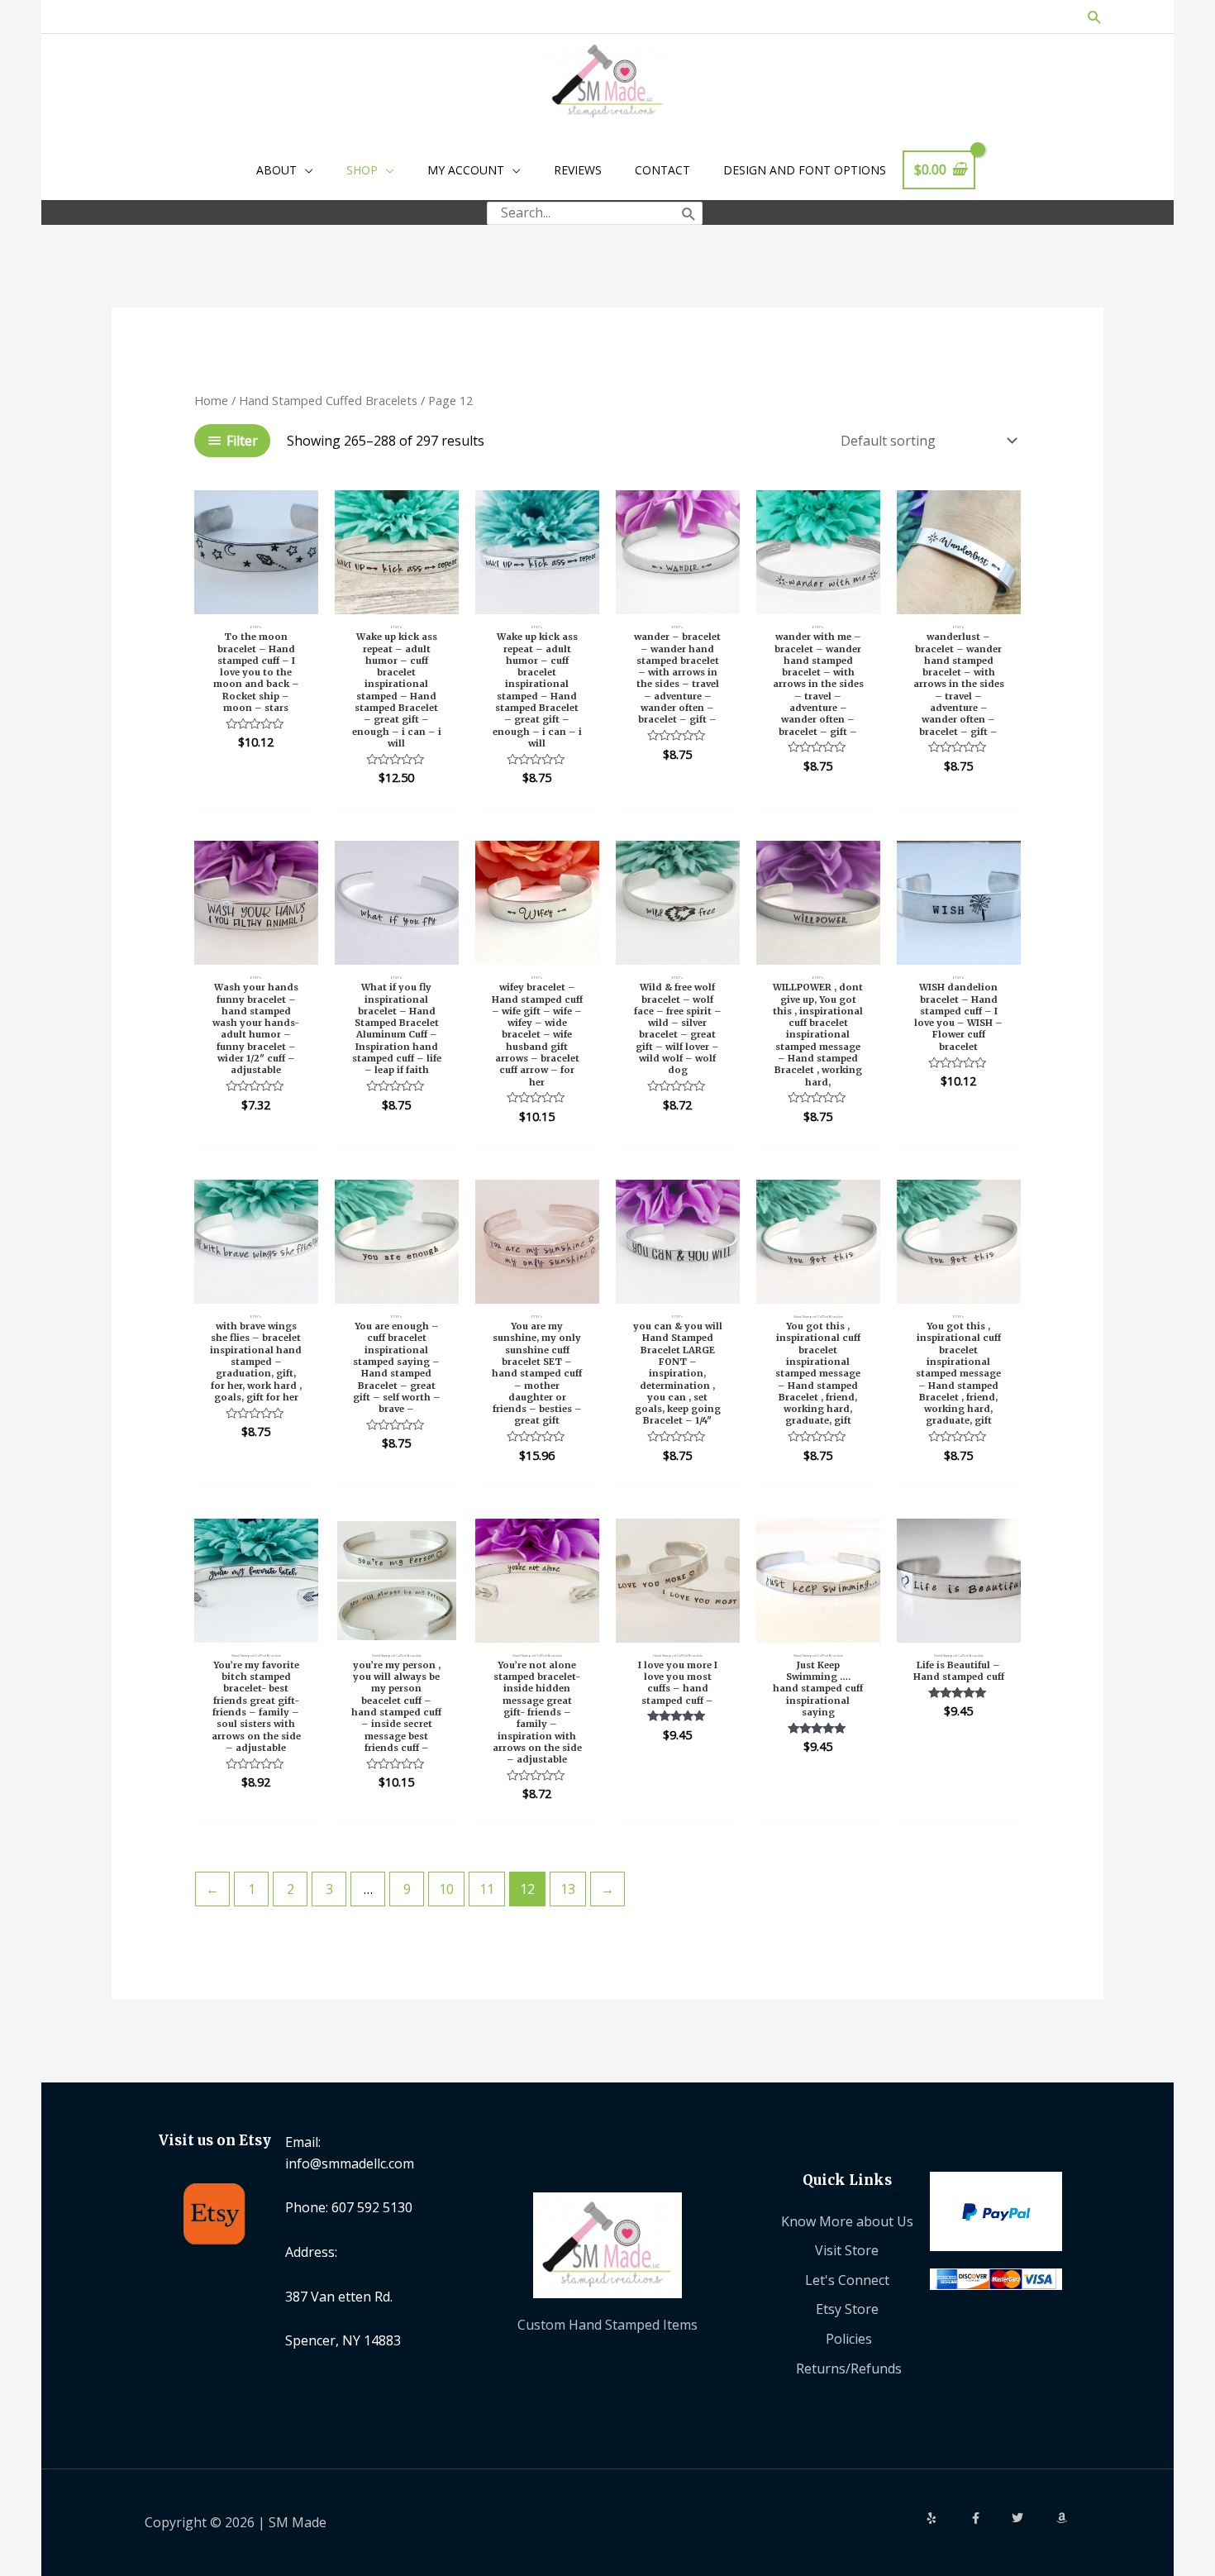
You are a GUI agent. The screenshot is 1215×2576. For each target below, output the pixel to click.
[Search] (689, 213)
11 (487, 1889)
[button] (1095, 17)
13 (568, 1889)
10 (446, 1889)
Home (211, 400)
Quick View (256, 598)
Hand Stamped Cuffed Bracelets (328, 400)
